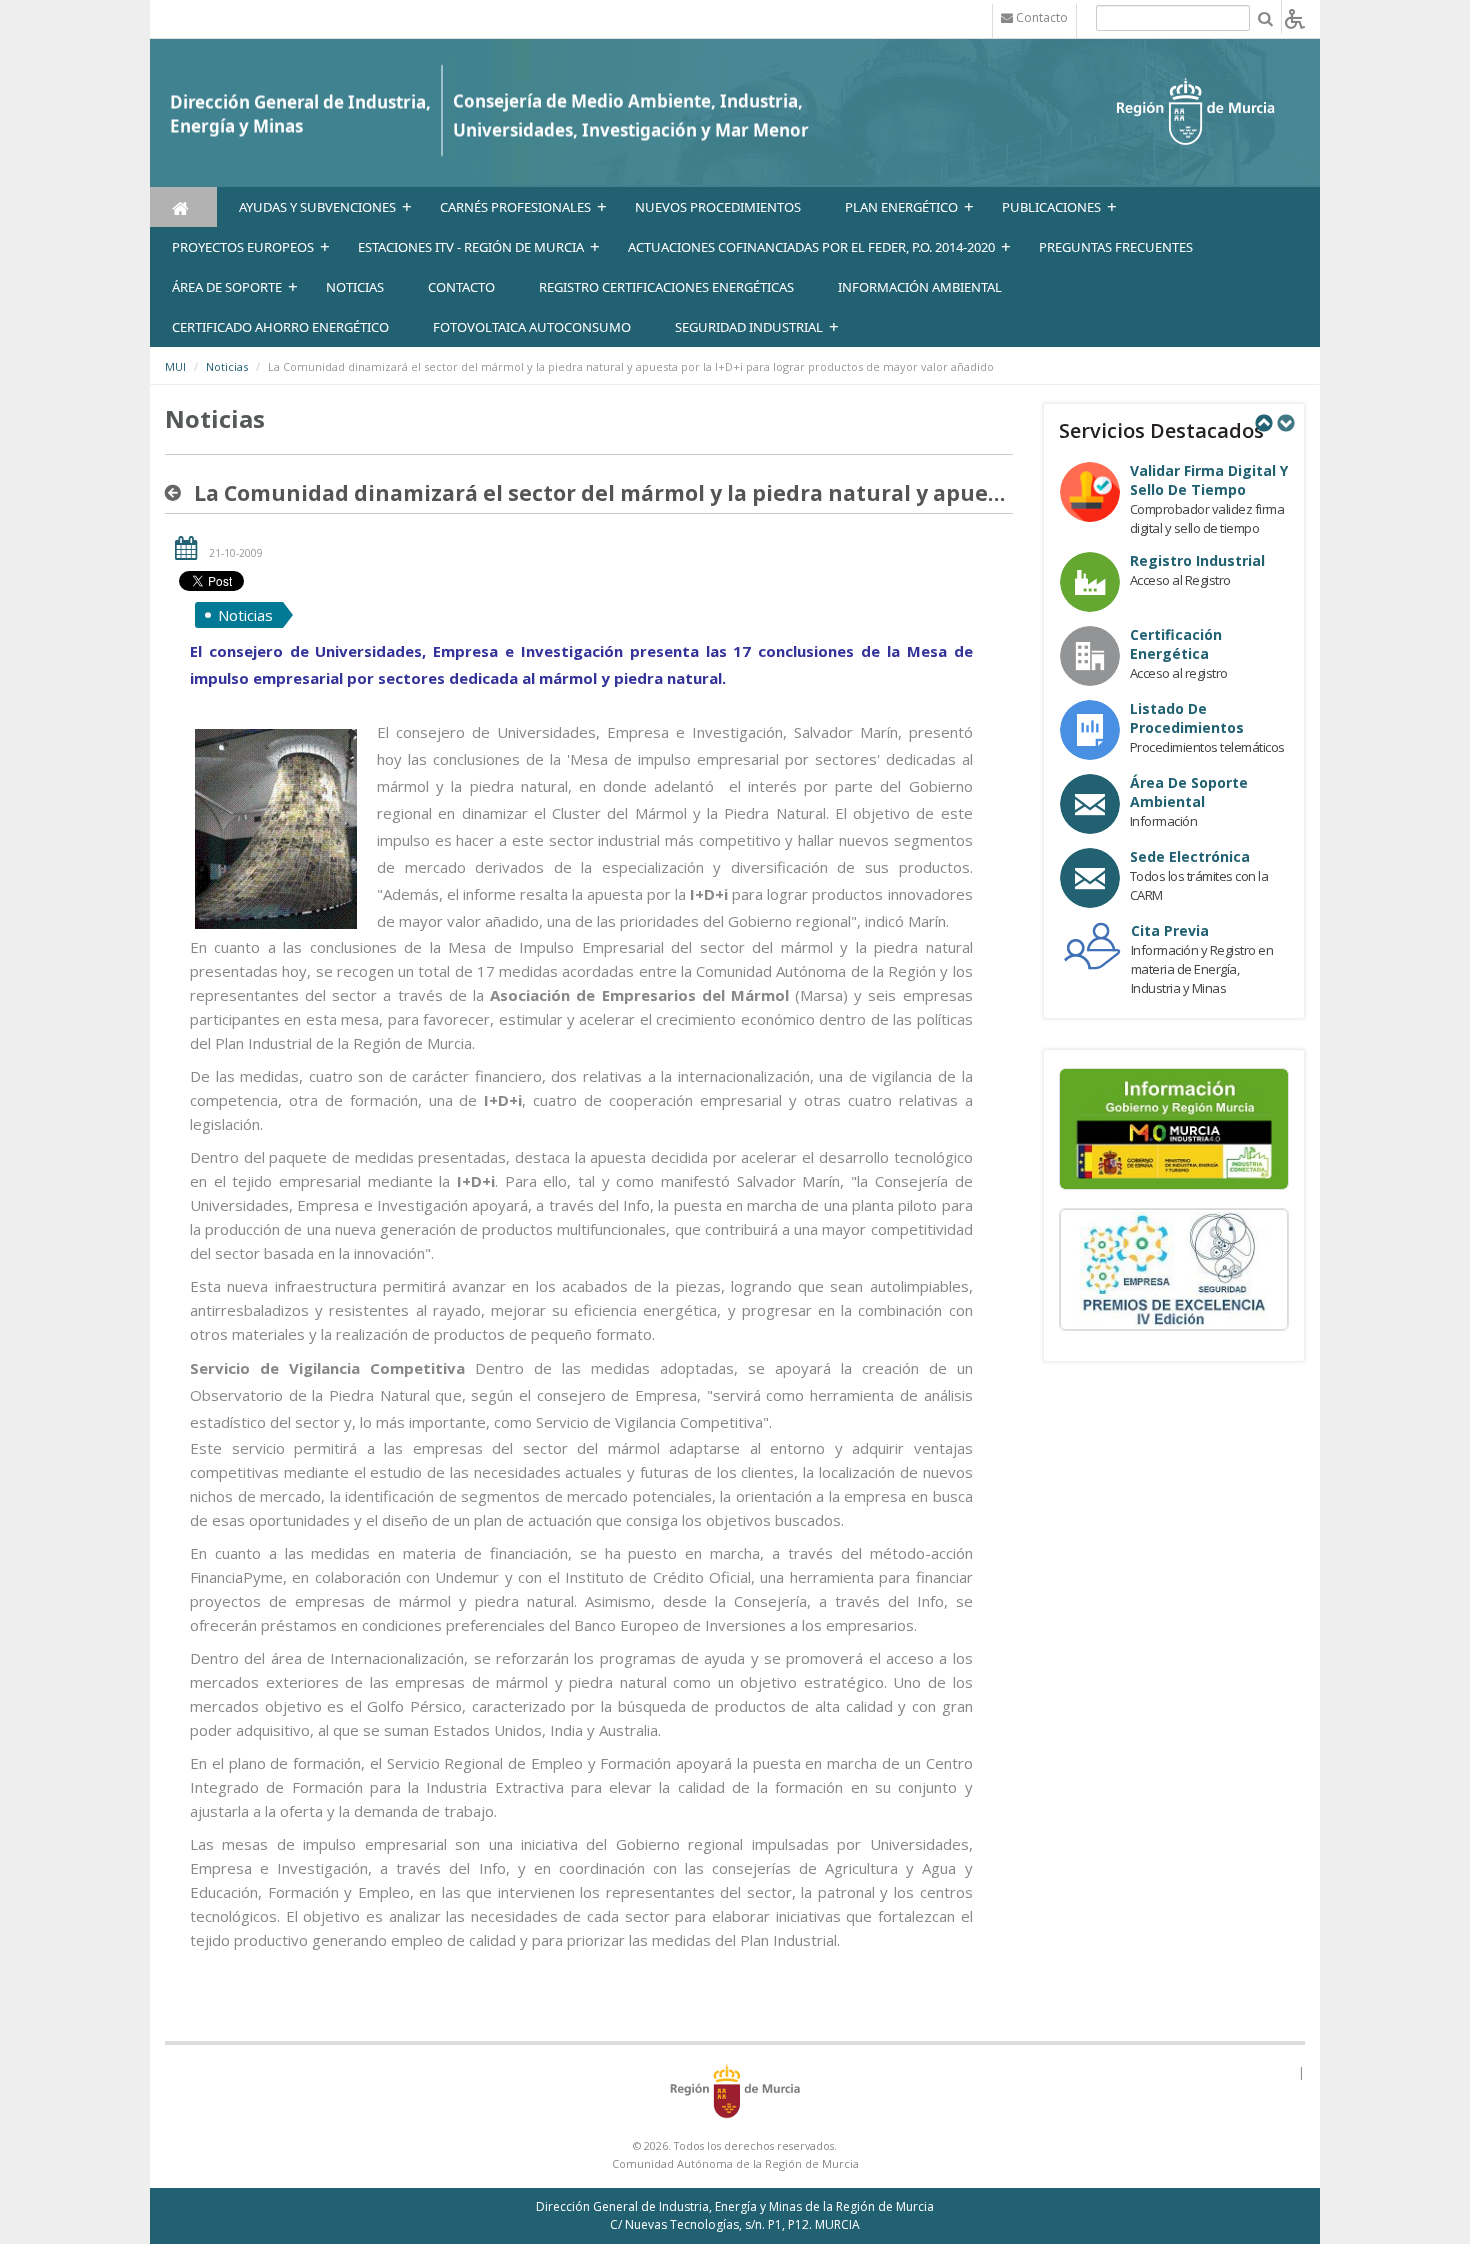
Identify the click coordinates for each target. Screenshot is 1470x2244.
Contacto (461, 287)
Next (1285, 423)
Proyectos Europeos (243, 247)
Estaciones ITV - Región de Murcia (471, 247)
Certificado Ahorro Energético (280, 327)
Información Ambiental (920, 287)
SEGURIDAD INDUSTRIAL (749, 327)
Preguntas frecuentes (1116, 247)
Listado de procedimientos (1187, 718)
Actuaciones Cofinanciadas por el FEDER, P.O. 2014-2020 (811, 247)
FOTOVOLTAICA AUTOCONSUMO (532, 327)
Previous (1263, 423)
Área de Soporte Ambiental (1189, 792)
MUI (175, 366)
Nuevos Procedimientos (718, 207)
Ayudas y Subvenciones (317, 207)
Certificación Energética (1176, 644)
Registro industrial (1197, 560)
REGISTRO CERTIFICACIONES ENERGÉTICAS (666, 287)
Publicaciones (1051, 207)
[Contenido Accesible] (1295, 17)
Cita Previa (1170, 930)
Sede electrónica (1190, 856)
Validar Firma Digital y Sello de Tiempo (1209, 480)
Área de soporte (227, 287)
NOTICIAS (355, 287)
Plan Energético (901, 207)
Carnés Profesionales (515, 207)
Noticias (227, 366)
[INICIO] (183, 207)
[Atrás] (177, 493)
